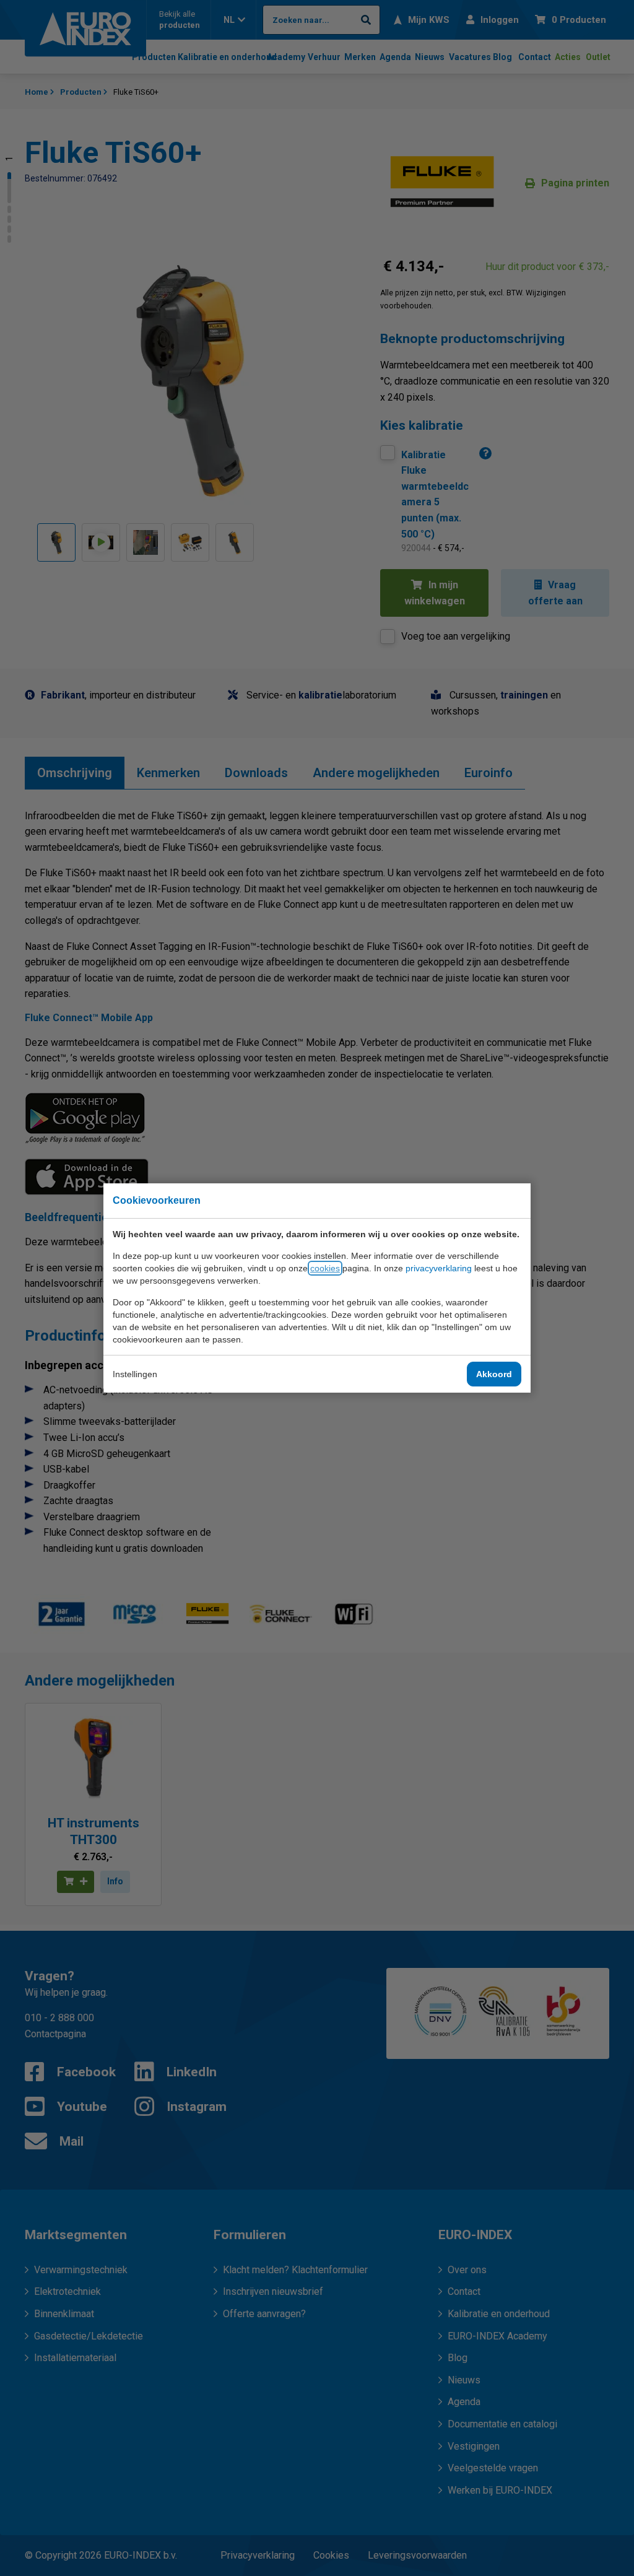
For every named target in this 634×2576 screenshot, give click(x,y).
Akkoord (494, 1374)
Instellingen (135, 1374)
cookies (325, 1268)
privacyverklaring (439, 1268)
